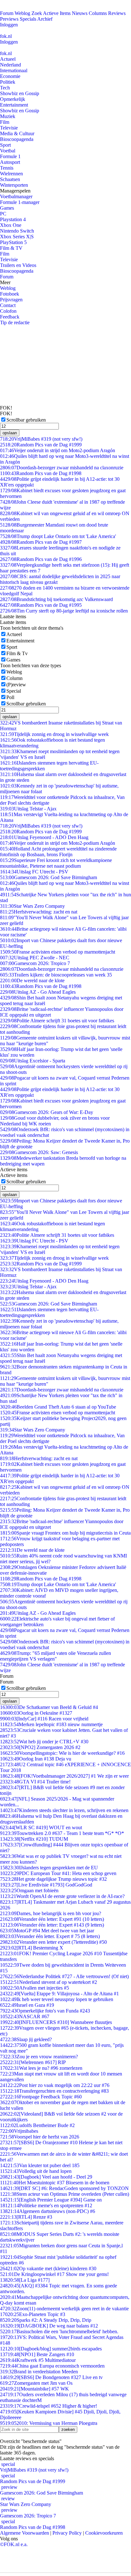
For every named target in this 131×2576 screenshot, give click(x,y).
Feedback (10, 317)
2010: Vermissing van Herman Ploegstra (49, 2423)
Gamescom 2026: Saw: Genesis (39, 1152)
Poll (10, 697)
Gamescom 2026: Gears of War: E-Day (47, 1112)
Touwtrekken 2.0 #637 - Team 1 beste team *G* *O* (62, 1833)
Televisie (9, 128)
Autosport (10, 162)
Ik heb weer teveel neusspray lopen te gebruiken (57, 1999)
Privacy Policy (67, 2533)
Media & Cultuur (17, 133)
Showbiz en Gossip (20, 93)
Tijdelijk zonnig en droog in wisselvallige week (54, 734)
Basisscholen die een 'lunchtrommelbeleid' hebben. (59, 2331)
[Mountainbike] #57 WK (34, 2389)
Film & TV (11, 248)
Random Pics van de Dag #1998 (41, 473)
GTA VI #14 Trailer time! (35, 1782)
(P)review (16, 685)
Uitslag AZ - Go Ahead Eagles (38, 992)
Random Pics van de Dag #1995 (41, 605)
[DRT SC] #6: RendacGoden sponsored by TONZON (64, 2188)
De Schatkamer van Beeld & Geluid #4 (49, 1707)
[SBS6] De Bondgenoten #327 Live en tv (51, 2377)
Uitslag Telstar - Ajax (28, 809)
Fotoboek (10, 294)
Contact (8, 305)
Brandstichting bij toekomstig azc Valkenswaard (56, 599)
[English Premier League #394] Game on (51, 2200)
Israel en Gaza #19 (27, 2005)
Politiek (8, 82)
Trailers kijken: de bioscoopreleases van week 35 (56, 975)
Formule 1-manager (20, 202)
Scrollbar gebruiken (26, 420)
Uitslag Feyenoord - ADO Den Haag (44, 837)
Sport (5, 145)
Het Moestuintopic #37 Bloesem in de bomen (55, 2183)
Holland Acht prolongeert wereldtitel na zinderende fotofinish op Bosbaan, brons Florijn (58, 852)
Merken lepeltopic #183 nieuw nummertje (51, 1724)
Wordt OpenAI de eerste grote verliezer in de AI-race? (62, 1896)
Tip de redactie (15, 322)
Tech (5, 88)
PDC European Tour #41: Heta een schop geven (58, 1873)
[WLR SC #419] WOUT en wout (41, 1827)
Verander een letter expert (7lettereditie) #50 (53, 1942)
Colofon (8, 311)
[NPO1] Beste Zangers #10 (37, 2354)
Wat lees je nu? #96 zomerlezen (41, 2068)
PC (3, 214)
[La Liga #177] (25, 2280)
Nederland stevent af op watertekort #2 (48, 1982)
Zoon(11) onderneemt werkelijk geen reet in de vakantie (64, 2309)
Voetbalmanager (16, 196)
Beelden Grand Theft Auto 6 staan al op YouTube (58, 1407)
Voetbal (8, 151)
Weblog (22, 13)
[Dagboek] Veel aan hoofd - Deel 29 (46, 2177)
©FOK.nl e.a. (14, 2544)
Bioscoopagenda (17, 139)
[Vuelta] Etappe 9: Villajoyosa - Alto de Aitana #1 (59, 1994)
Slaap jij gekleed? (26, 2039)
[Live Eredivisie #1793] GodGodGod (46, 1885)
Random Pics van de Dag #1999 (41, 445)
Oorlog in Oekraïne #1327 (36, 1713)
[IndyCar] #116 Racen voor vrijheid (44, 1719)
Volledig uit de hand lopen (36, 2171)
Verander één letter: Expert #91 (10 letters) (52, 1919)
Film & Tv (17, 653)
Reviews (117, 13)
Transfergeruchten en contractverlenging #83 (54, 2091)
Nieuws (80, 13)
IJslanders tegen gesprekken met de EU (49, 1868)
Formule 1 (10, 156)
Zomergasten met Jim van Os (36, 2383)
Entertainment (14, 105)
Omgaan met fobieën (29, 1890)
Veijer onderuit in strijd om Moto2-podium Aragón (58, 450)
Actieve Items (57, 13)
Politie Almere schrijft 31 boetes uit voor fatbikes (57, 1021)
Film (5, 122)
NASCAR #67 (25, 2016)
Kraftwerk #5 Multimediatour (38, 2360)
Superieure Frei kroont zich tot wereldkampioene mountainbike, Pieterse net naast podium (56, 863)
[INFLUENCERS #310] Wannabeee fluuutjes (56, 2022)
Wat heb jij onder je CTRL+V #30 (44, 1742)
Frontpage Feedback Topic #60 (41, 2097)
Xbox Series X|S (17, 237)
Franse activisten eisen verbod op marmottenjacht (58, 952)
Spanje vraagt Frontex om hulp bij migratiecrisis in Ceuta (65, 1533)
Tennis (7, 168)
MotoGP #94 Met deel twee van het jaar (47, 1931)
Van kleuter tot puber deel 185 (40, 2165)
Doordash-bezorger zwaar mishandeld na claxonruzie (62, 468)
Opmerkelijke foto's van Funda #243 (45, 2011)
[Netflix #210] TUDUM (34, 1839)
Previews (9, 19)
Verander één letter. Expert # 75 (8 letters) (50, 1936)
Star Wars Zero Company (32, 906)
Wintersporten (14, 185)
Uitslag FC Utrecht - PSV (34, 872)
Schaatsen (10, 179)
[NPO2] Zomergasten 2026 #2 (40, 1747)
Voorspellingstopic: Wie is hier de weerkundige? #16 (62, 1753)
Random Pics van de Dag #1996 (41, 559)
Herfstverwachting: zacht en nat (39, 912)
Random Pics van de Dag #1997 (41, 542)
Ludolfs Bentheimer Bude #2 (37, 2125)
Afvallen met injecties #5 (34, 1988)
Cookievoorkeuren (104, 2533)
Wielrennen (11, 174)
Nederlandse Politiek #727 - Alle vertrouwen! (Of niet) (64, 1976)
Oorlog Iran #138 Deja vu (36, 1759)
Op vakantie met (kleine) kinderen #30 (48, 2268)
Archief (45, 19)
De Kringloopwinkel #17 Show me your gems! (54, 2274)
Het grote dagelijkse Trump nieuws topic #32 (53, 1879)
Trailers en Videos (18, 265)
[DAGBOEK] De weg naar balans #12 (49, 2326)
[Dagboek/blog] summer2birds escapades (51, 2349)
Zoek (37, 13)
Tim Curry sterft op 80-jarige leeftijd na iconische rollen (64, 611)
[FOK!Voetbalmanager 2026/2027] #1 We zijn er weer (64, 1776)
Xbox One (11, 225)
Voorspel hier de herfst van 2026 (40, 2137)
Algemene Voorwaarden (24, 2533)
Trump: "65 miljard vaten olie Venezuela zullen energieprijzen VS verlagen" (55, 1656)
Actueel (8, 59)
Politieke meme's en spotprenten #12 (46, 2205)
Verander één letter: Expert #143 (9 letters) (52, 1925)
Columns (98, 13)
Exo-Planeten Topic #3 (33, 2314)
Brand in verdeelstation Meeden (39, 2372)
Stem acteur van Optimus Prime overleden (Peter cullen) (65, 2194)
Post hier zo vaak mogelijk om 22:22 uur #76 (55, 2085)
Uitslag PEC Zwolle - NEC (35, 958)
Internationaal (14, 70)
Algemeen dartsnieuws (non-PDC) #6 (48, 2211)
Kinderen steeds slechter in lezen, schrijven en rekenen (64, 1810)
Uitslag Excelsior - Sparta (33, 1061)
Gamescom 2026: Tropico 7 (35, 963)
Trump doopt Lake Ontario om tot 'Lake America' (58, 536)
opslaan (10, 433)
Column (14, 678)
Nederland (10, 65)
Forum (7, 13)
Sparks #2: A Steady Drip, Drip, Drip (46, 2320)
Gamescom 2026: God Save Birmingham (48, 877)
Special (14, 691)
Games (7, 208)
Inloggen (9, 25)
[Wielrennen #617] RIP (33, 2062)
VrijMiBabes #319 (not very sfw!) (41, 439)
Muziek (8, 116)
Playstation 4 (13, 219)
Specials (28, 19)
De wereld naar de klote (32, 980)
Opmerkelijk (13, 99)
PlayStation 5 (13, 242)
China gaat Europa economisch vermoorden (52, 2366)
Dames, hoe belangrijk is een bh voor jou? (51, 1913)
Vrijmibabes (19, 2131)
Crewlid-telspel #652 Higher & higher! (48, 2406)
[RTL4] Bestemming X (32, 1948)
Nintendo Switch (17, 231)
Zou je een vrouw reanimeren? (39, 2057)
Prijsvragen (11, 300)
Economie (10, 76)
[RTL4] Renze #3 (26, 2217)
